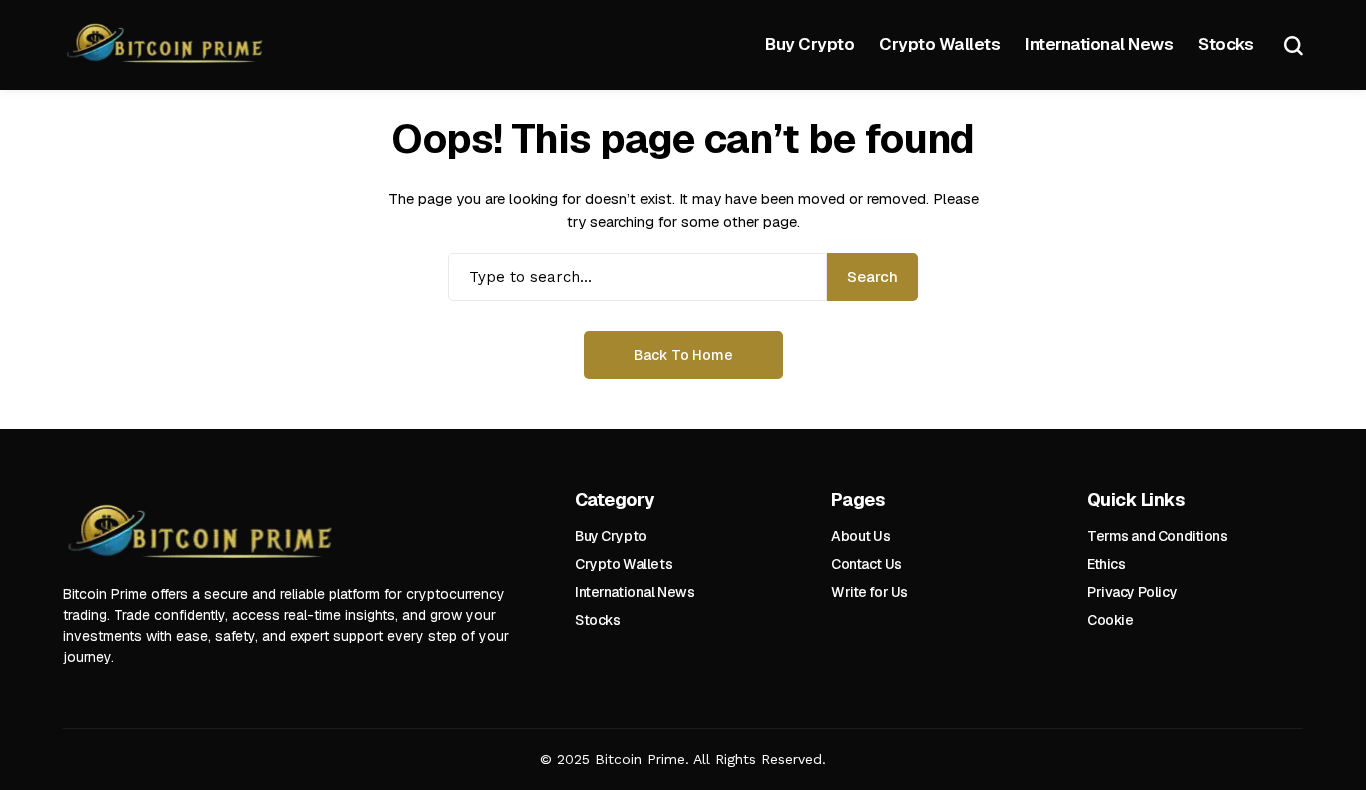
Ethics (1106, 564)
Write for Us (869, 592)
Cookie (1110, 620)
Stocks (597, 620)
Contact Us (866, 564)
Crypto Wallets (623, 564)
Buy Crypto (611, 536)
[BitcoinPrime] (168, 45)
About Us (861, 536)
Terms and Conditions (1157, 536)
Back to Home (683, 355)
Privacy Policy (1132, 592)
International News (634, 592)
